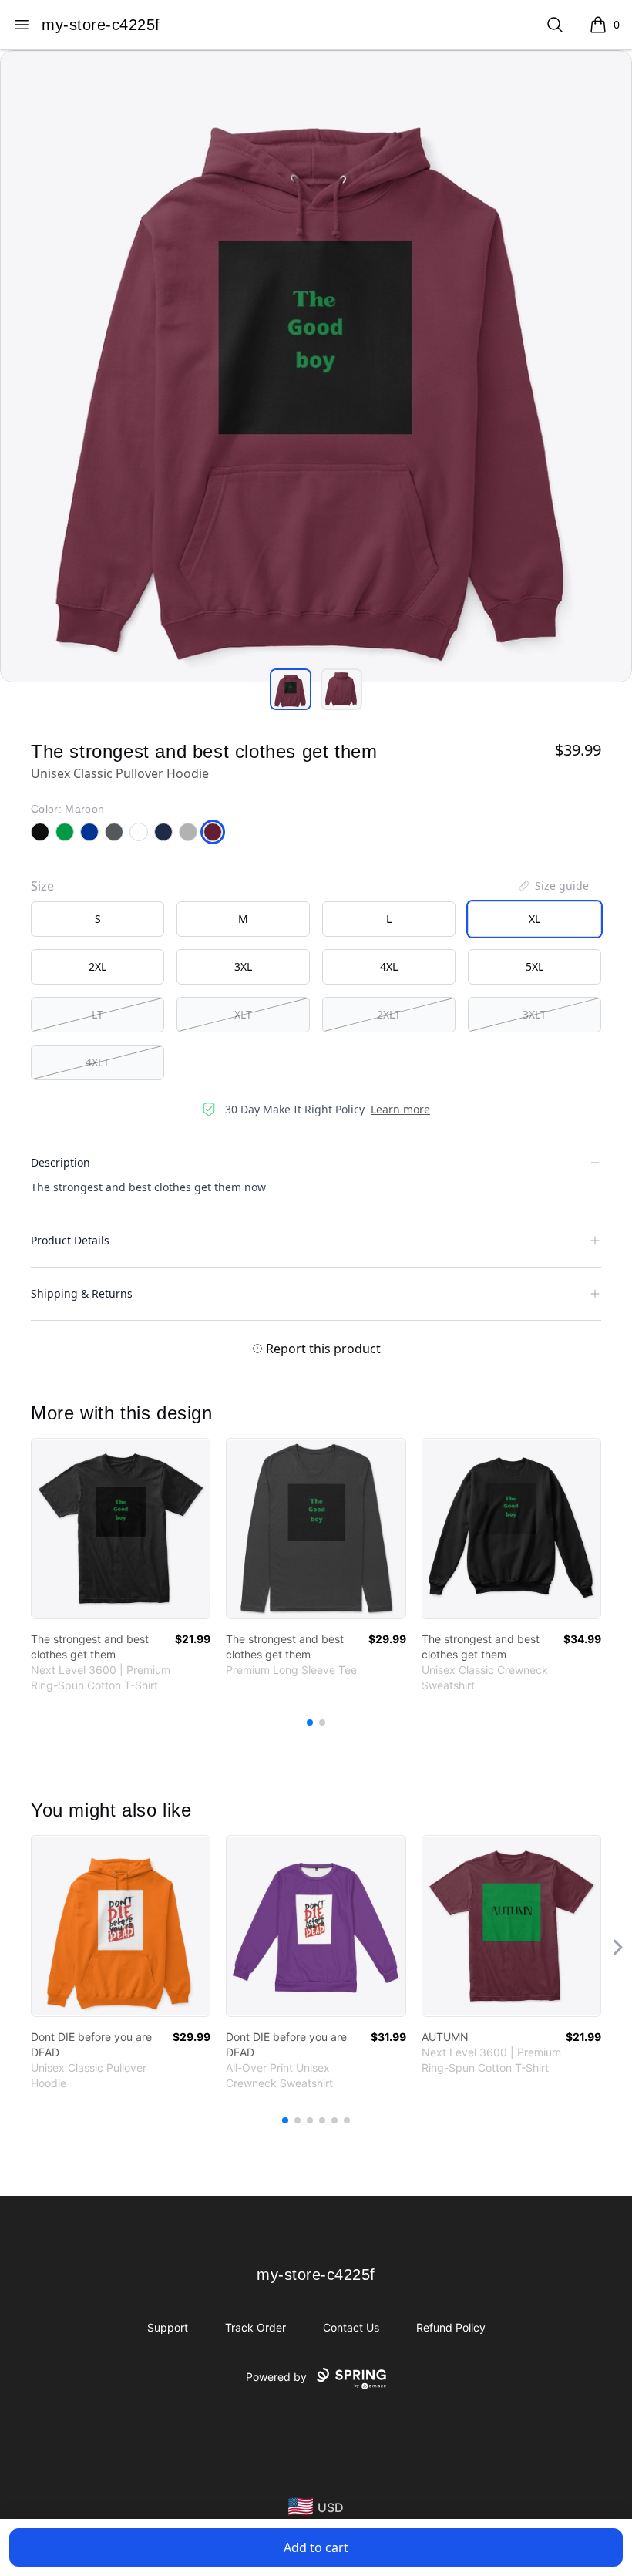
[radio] (97, 919)
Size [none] (42, 886)
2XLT (389, 1014)
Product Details (70, 1240)
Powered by (276, 2377)
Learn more (400, 1109)
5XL (535, 966)
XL (535, 919)
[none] (553, 886)
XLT (243, 1014)
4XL (389, 966)
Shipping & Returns (82, 1293)
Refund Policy (451, 2327)
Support (168, 2327)
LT (97, 1014)
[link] (121, 1529)
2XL (97, 966)
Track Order (255, 2327)
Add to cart (316, 2547)
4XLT (97, 1062)
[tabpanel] (316, 366)
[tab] (291, 689)
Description (61, 1162)
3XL (243, 966)
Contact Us (351, 2327)
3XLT (535, 1014)
